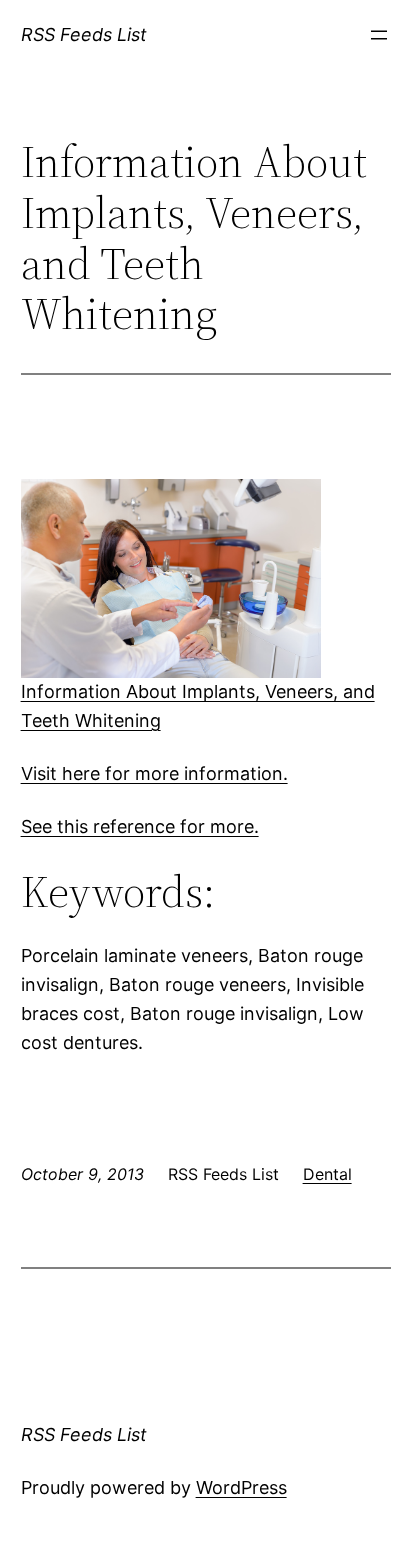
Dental (327, 1174)
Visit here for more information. (154, 773)
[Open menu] (379, 35)
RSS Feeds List (84, 34)
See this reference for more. (140, 826)
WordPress (241, 1487)
